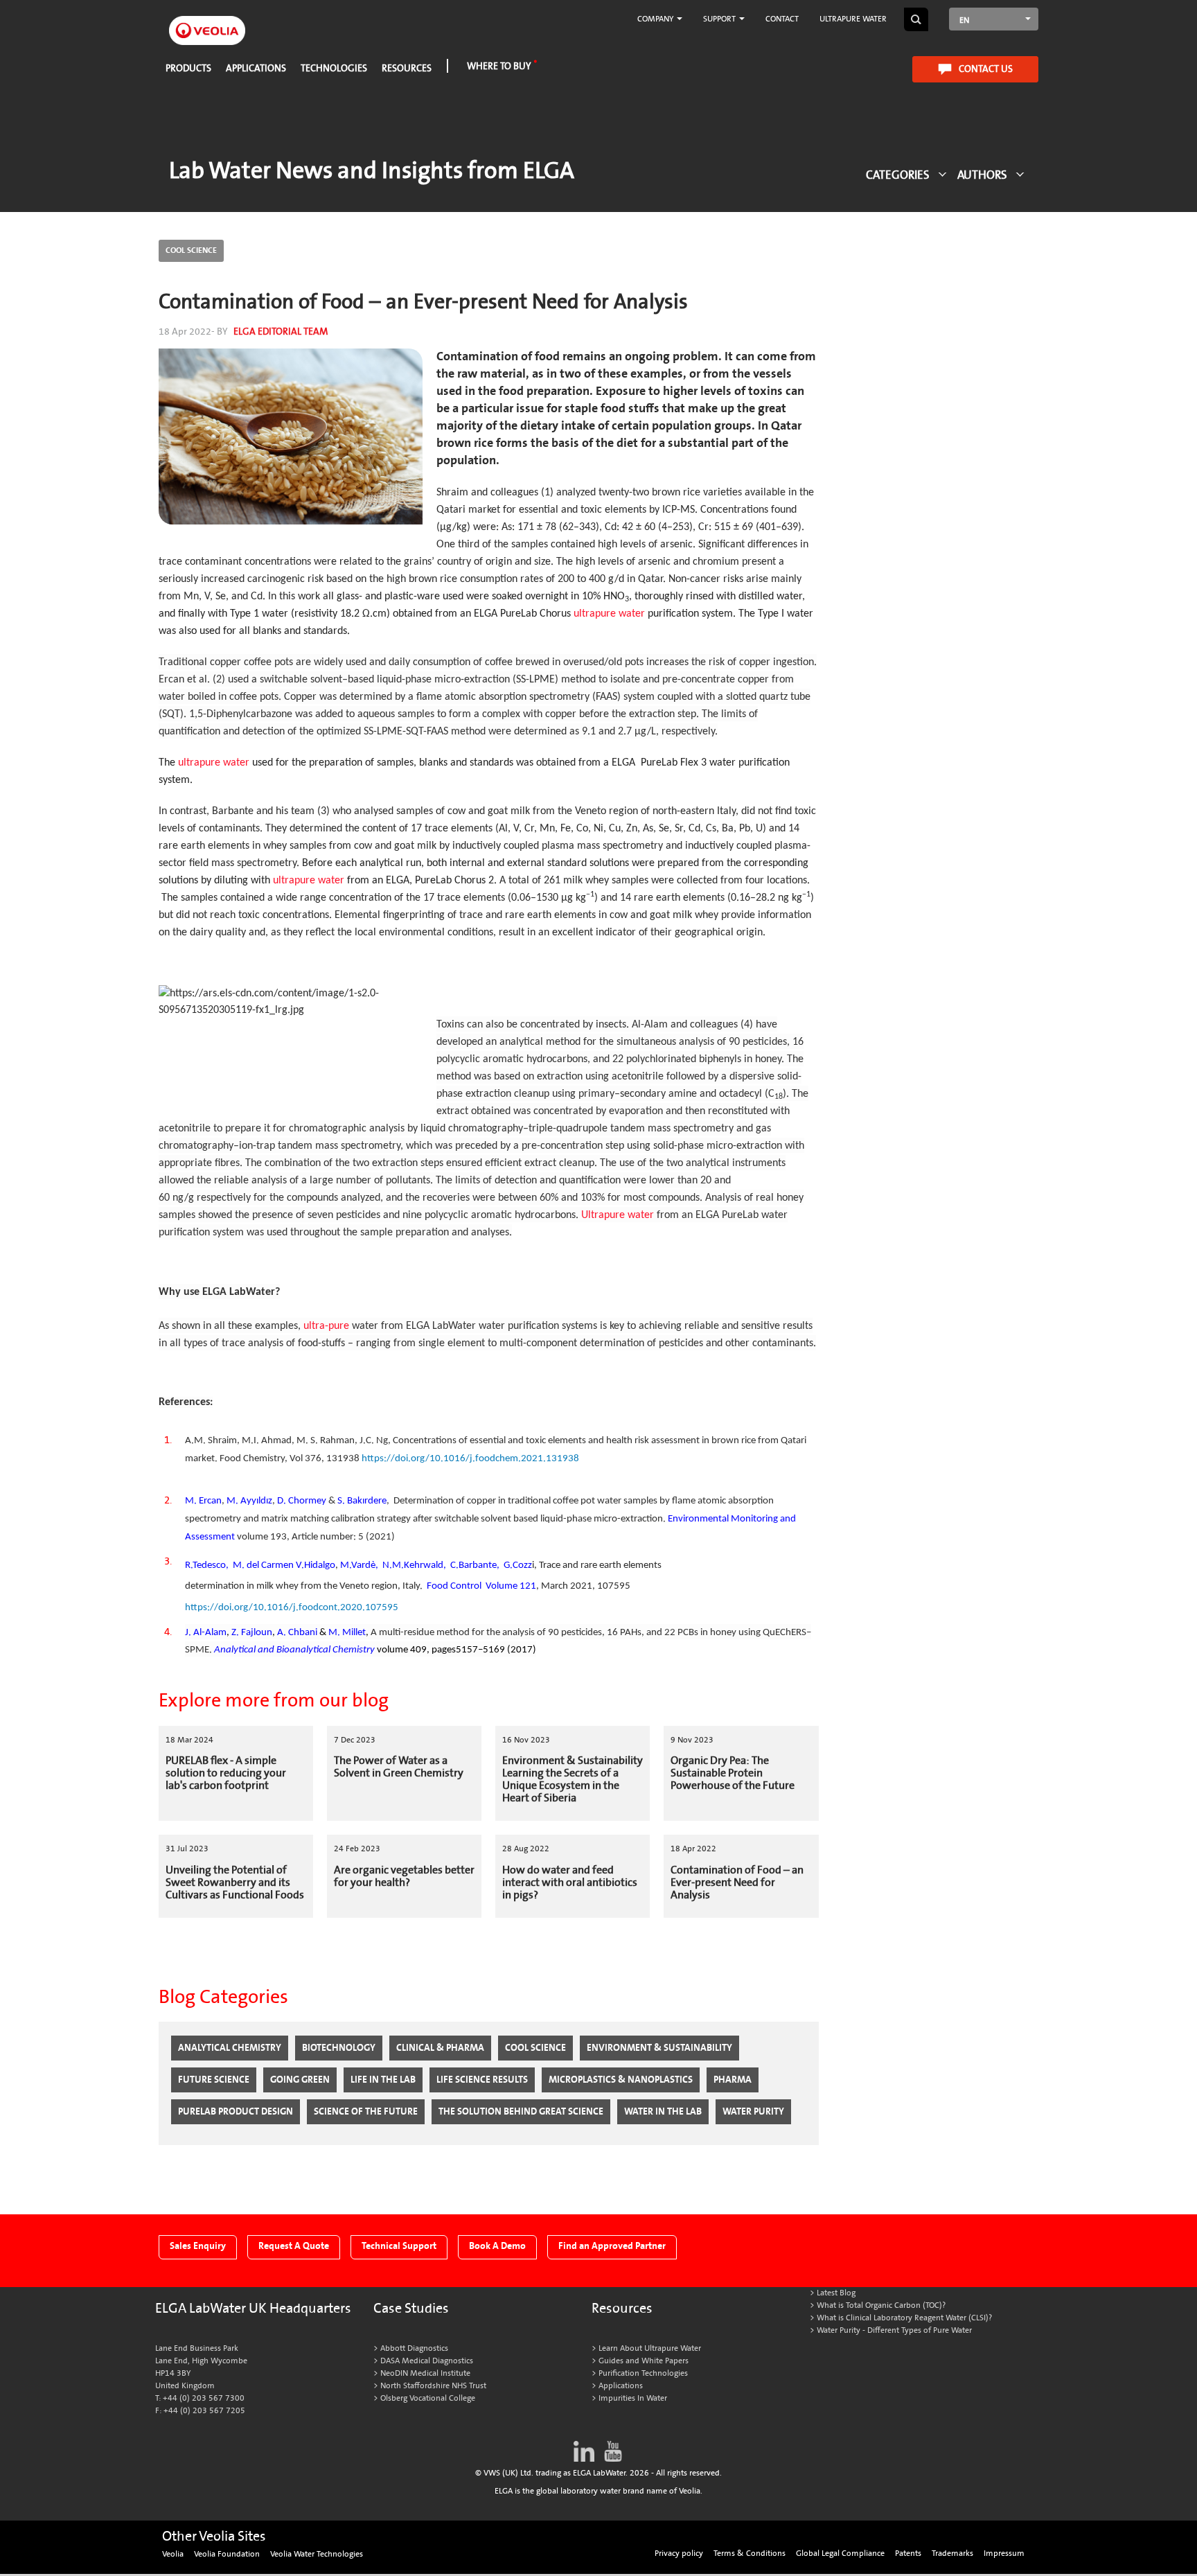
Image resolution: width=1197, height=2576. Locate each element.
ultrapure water (609, 614)
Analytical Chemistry (230, 2048)
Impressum (1004, 2553)
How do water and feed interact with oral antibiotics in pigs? (570, 1882)
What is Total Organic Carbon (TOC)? (881, 2305)
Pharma (733, 2080)
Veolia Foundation (227, 2554)
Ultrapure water (853, 19)
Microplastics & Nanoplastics (621, 2080)
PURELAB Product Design (236, 2111)
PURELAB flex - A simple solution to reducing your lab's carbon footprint (226, 1773)
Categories (898, 175)
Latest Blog (836, 2293)
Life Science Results (482, 2080)
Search (916, 19)
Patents (908, 2553)
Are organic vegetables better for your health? (404, 1876)
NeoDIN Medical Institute (425, 2373)
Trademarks (952, 2553)
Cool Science (191, 250)
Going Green (300, 2080)
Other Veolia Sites (214, 2537)
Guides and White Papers (644, 2361)
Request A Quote (294, 2246)
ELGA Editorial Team (281, 332)
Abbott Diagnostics (414, 2348)
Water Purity (753, 2111)
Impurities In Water (633, 2398)
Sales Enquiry (198, 2246)
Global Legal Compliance (840, 2553)
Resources (407, 68)
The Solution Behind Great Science (521, 2111)
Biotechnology (339, 2048)
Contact (782, 19)
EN (964, 20)
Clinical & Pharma (440, 2048)
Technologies (334, 68)
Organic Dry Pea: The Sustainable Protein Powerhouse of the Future (733, 1773)
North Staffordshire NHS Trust (433, 2386)
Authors (982, 175)
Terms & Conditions (750, 2553)
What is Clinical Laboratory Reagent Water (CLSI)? (904, 2318)
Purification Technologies (643, 2373)
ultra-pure (328, 1326)
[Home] (207, 23)
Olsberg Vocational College (428, 2398)
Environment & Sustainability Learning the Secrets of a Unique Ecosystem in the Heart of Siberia (573, 1779)
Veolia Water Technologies (317, 2554)
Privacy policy (679, 2553)
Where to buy (499, 66)
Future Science (214, 2080)
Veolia (173, 2554)
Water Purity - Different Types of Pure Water (894, 2330)
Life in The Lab (383, 2080)
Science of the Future (366, 2111)
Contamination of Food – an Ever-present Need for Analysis (737, 1882)
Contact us (986, 69)
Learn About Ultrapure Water (650, 2348)
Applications (256, 68)
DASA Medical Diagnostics (427, 2361)
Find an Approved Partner (612, 2246)
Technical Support (399, 2246)
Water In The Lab (663, 2111)
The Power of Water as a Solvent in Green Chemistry (399, 1767)
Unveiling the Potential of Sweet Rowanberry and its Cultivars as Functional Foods (235, 1882)
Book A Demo (497, 2246)
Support (720, 19)
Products (188, 68)
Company (656, 19)
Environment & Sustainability (659, 2048)
